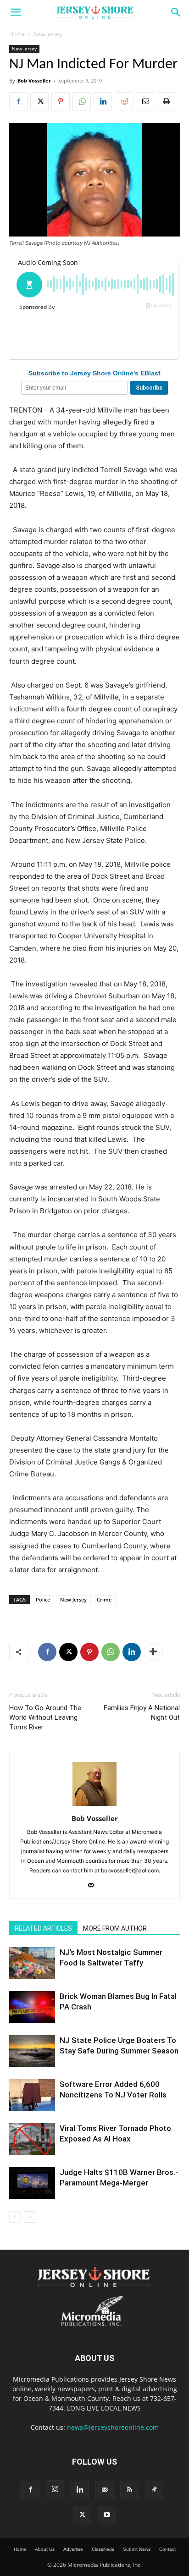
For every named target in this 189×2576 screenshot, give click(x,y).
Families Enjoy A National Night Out (142, 1713)
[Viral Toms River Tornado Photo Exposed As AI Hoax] (32, 2139)
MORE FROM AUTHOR (115, 1928)
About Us (45, 2549)
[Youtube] (107, 2515)
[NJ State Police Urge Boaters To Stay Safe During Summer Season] (32, 2051)
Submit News (137, 2549)
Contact (167, 2549)
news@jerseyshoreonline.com (113, 2427)
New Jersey (48, 34)
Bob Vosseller (34, 80)
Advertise (73, 2549)
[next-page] (30, 2217)
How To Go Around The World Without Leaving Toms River (45, 1717)
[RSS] (129, 2490)
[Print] (166, 101)
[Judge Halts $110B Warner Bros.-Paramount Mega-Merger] (32, 2183)
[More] (153, 1652)
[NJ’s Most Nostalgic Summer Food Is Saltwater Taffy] (32, 1963)
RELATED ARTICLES (43, 1928)
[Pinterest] (61, 101)
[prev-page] (15, 2217)
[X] (39, 101)
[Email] (145, 101)
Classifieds (103, 2549)
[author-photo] (94, 1806)
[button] (16, 12)
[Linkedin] (103, 101)
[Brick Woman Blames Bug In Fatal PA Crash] (32, 2007)
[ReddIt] (124, 101)
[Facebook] (18, 101)
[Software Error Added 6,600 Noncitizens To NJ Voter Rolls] (32, 2095)
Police (43, 1599)
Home (17, 34)
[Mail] (95, 1886)
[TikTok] (154, 2490)
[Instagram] (55, 2489)
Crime (104, 1599)
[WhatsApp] (82, 101)
